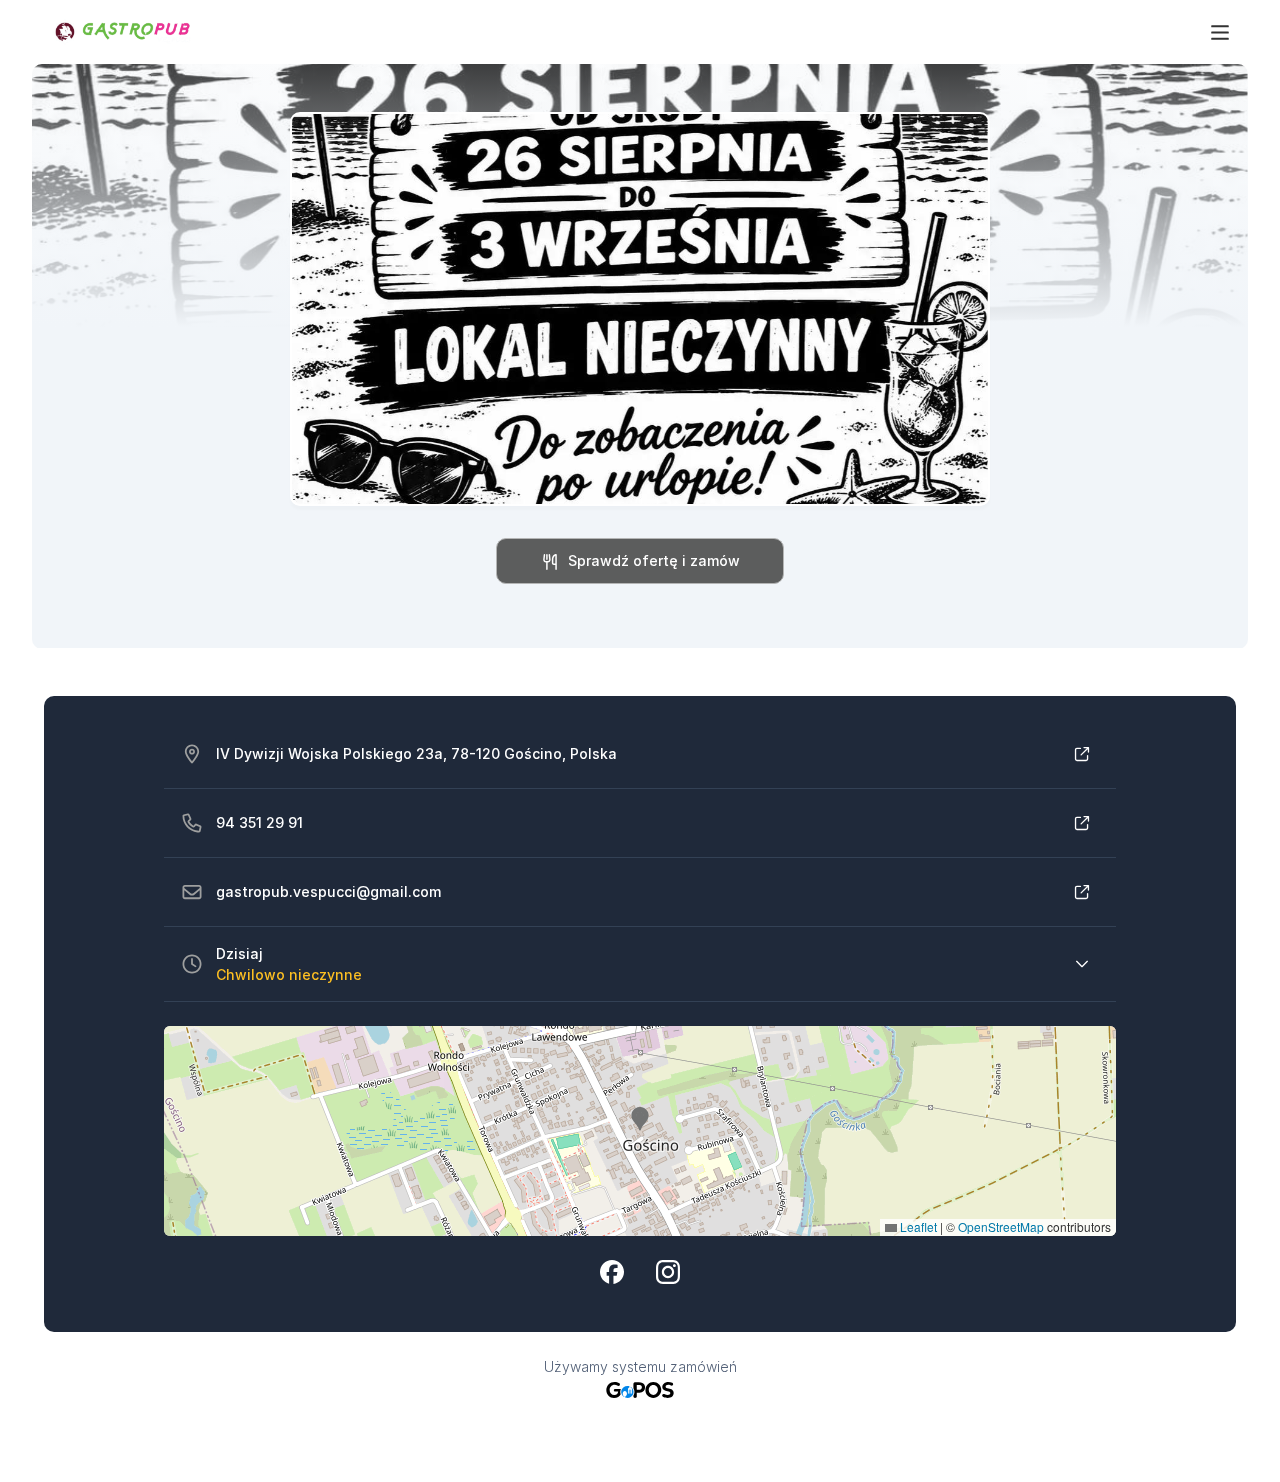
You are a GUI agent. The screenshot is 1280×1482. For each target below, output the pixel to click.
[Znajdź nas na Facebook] (612, 1272)
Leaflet (917, 1226)
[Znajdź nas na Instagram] (668, 1272)
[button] (640, 1119)
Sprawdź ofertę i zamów (654, 560)
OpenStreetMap (1001, 1226)
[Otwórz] (1082, 754)
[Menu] (1220, 32)
